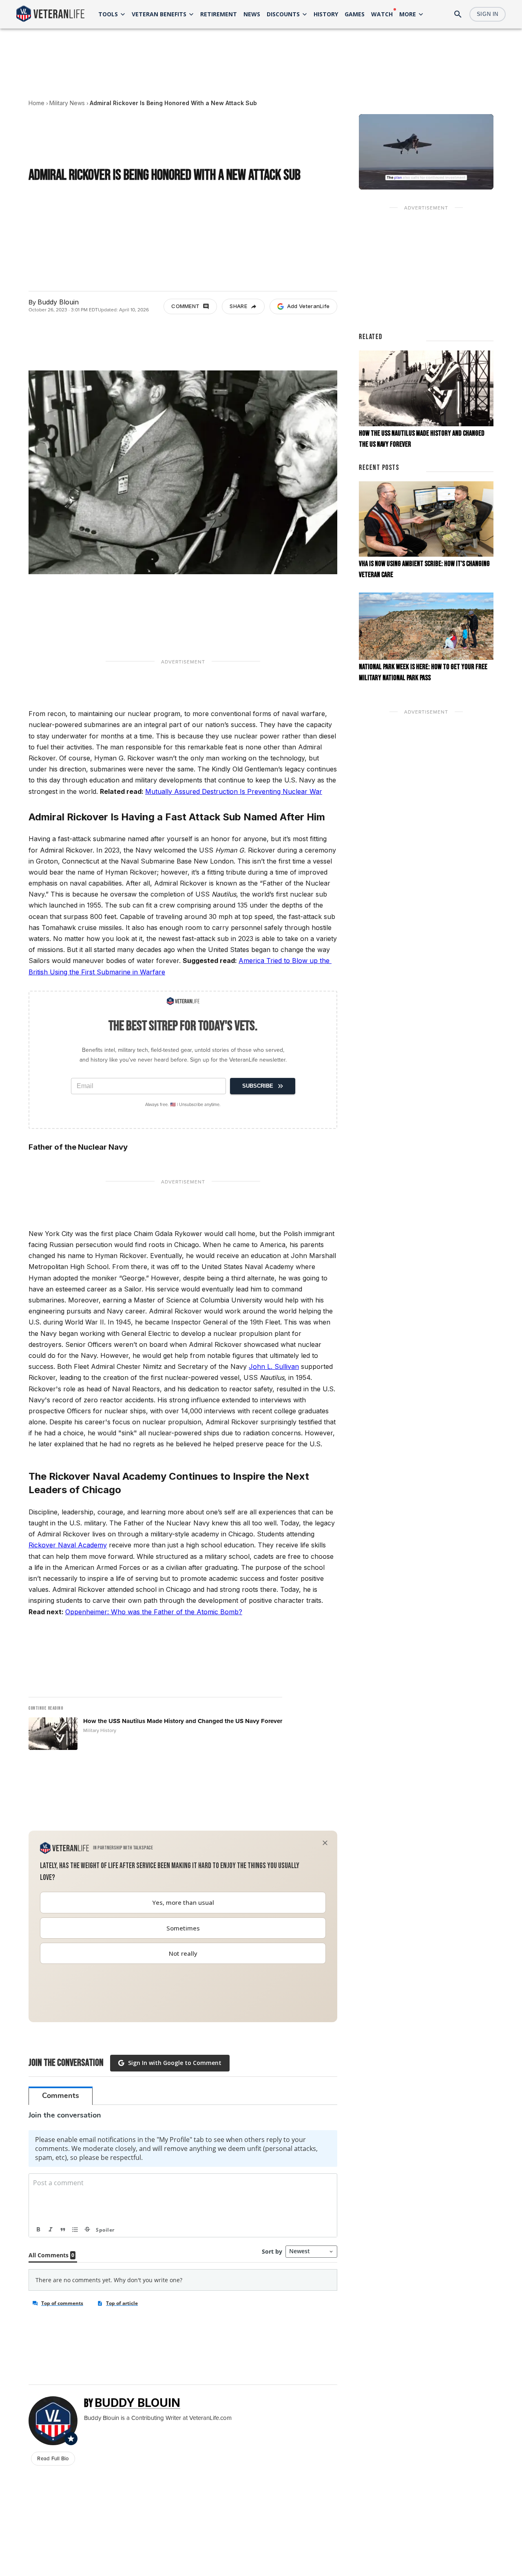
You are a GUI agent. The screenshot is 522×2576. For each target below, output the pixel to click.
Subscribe (258, 1086)
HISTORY (326, 14)
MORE (408, 14)
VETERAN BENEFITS (159, 14)
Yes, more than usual (183, 1902)
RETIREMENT (219, 14)
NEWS (252, 14)
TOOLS (108, 14)
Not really (183, 1953)
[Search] (458, 14)
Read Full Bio (53, 2458)
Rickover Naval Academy (68, 1545)
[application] (426, 152)
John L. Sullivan (274, 1366)
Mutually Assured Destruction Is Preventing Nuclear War (234, 791)
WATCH (382, 14)
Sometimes (183, 1928)
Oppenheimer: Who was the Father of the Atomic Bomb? (154, 1612)
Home (36, 103)
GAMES (355, 14)
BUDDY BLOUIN (137, 2403)
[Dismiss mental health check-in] (325, 1843)
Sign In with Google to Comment (175, 2063)
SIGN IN (488, 14)
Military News (67, 103)
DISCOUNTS (283, 14)
